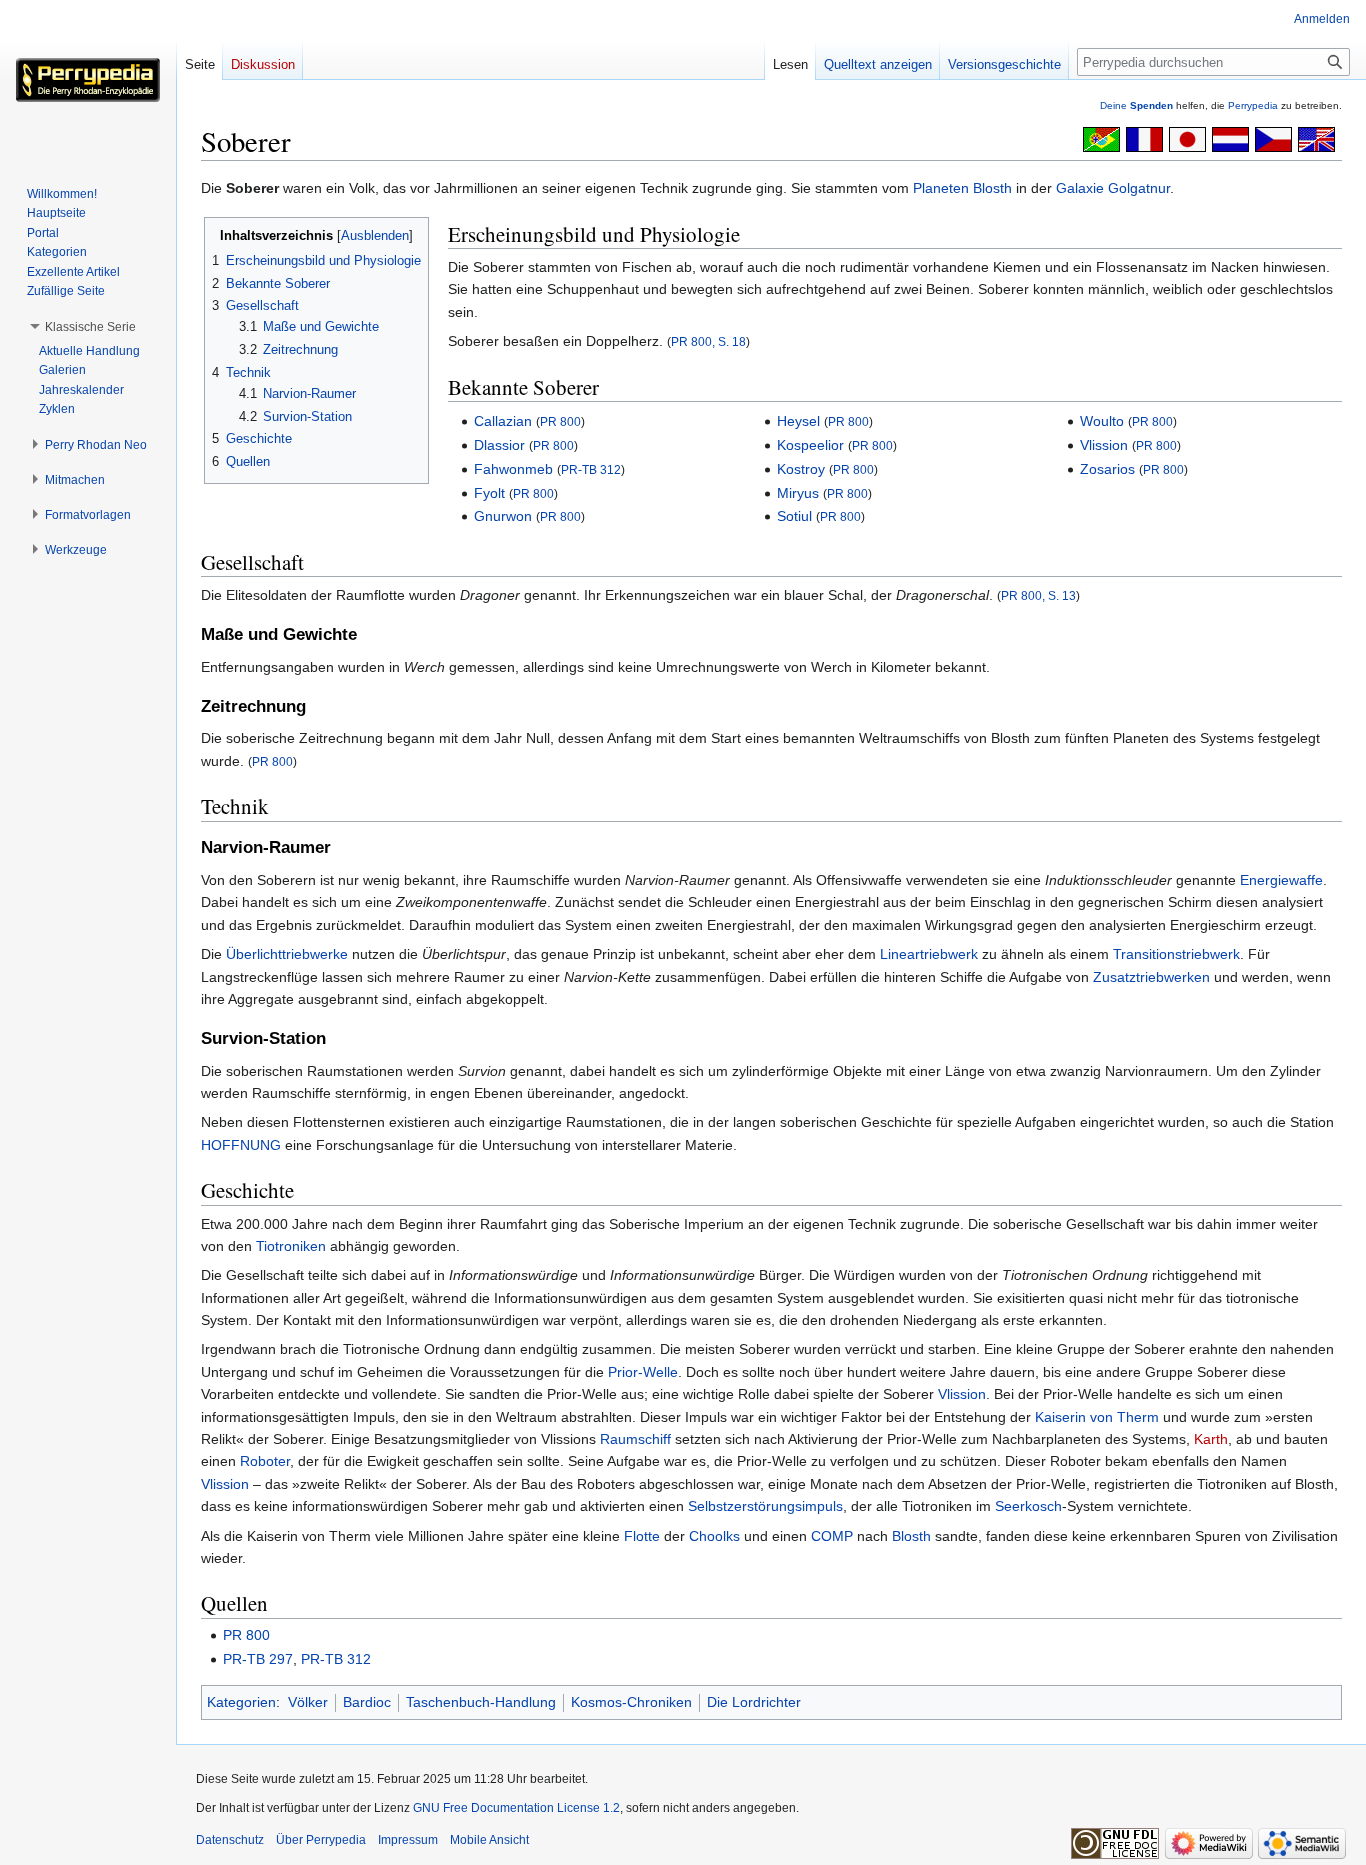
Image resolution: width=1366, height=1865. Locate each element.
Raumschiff (635, 1439)
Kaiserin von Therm (1097, 1417)
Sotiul (794, 516)
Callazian (503, 421)
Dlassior (499, 445)
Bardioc (367, 1702)
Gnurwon (503, 516)
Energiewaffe (1281, 880)
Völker (308, 1702)
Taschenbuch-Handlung (481, 1702)
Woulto (1102, 421)
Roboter (265, 1461)
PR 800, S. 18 (708, 341)
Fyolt (489, 493)
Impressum (408, 1840)
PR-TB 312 (591, 469)
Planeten (941, 188)
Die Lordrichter (754, 1702)
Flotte (642, 1536)
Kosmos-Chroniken (631, 1702)
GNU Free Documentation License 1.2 (516, 1808)
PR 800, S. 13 (1038, 595)
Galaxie (1080, 188)
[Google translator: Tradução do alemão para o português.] (1101, 138)
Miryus (798, 493)
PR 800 (560, 421)
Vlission (1104, 445)
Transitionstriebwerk (1176, 954)
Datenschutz (230, 1840)
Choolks (714, 1536)
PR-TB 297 (258, 1659)
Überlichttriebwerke (287, 954)
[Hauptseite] (88, 80)
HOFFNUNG (241, 1145)
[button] (90, 327)
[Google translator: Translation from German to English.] (1316, 138)
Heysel (798, 421)
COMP (832, 1536)
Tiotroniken (291, 1246)
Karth (1211, 1439)
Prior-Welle (643, 1372)
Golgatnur (1139, 188)
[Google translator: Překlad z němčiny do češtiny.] (1273, 138)
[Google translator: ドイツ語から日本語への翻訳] (1187, 138)
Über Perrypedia (321, 1840)
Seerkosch (1028, 1506)
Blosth (992, 188)
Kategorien (241, 1702)
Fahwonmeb (513, 469)
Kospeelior (810, 445)
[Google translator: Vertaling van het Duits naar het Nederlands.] (1230, 138)
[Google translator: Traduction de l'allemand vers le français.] (1144, 138)
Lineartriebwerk (929, 954)
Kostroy (801, 469)
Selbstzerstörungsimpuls (765, 1506)
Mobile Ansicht (489, 1840)
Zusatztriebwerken (1151, 977)
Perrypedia (1253, 105)
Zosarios (1107, 469)
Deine (1136, 105)
